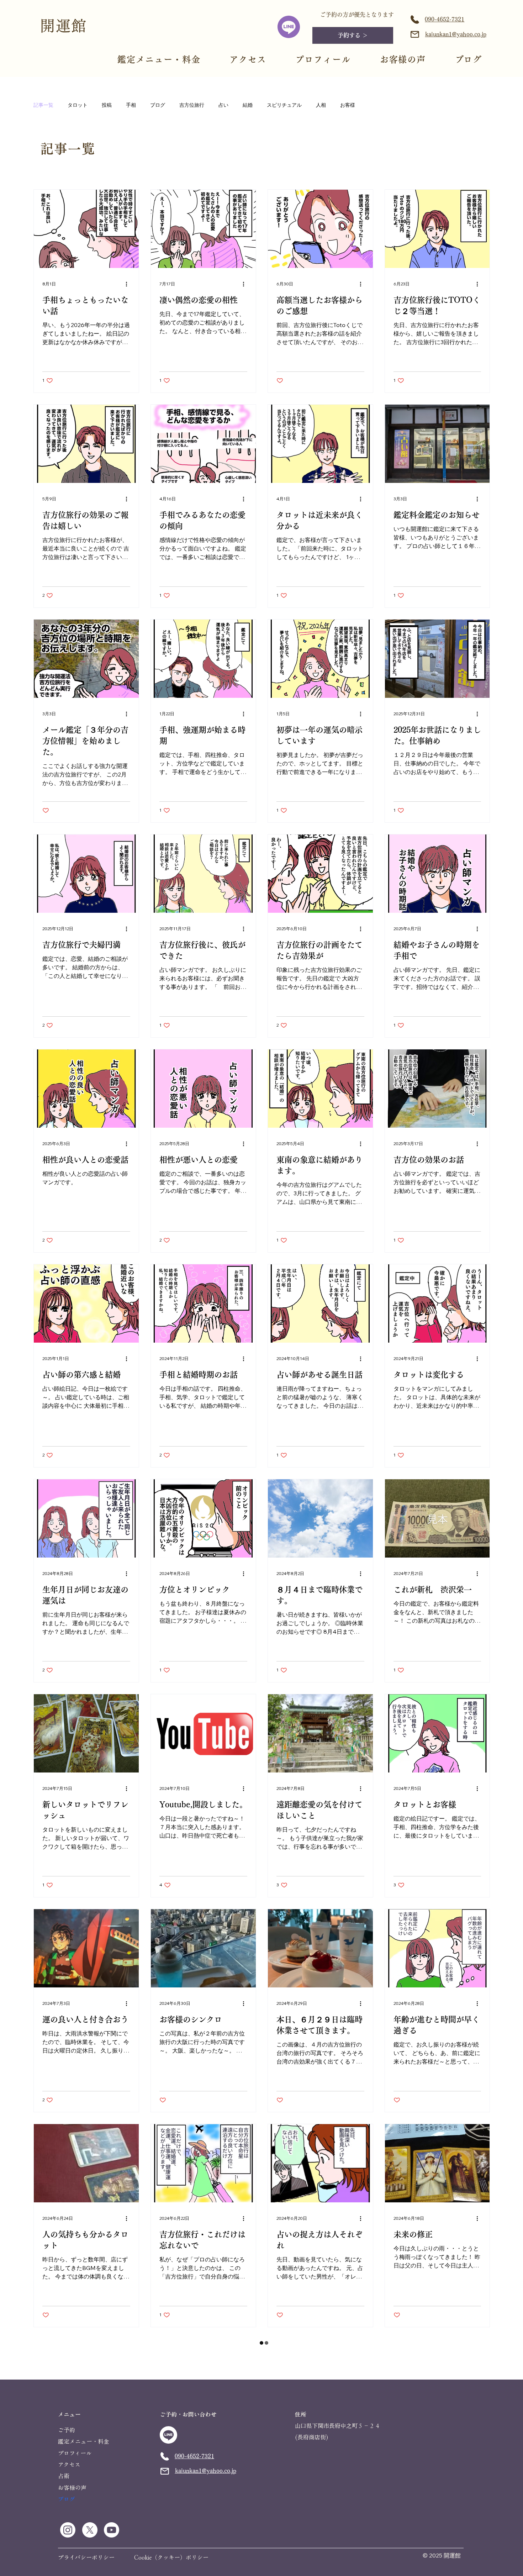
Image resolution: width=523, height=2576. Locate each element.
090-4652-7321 (445, 19)
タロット (78, 105)
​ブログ (469, 59)
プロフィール (323, 59)
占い (223, 105)
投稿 (107, 105)
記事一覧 (43, 105)
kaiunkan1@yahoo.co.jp (456, 34)
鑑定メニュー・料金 (159, 59)
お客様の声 (403, 59)
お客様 (348, 105)
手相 (131, 105)
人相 (321, 105)
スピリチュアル (284, 105)
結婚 (248, 105)
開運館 (64, 26)
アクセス (248, 59)
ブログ (158, 105)
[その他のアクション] (129, 284)
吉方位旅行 (192, 105)
